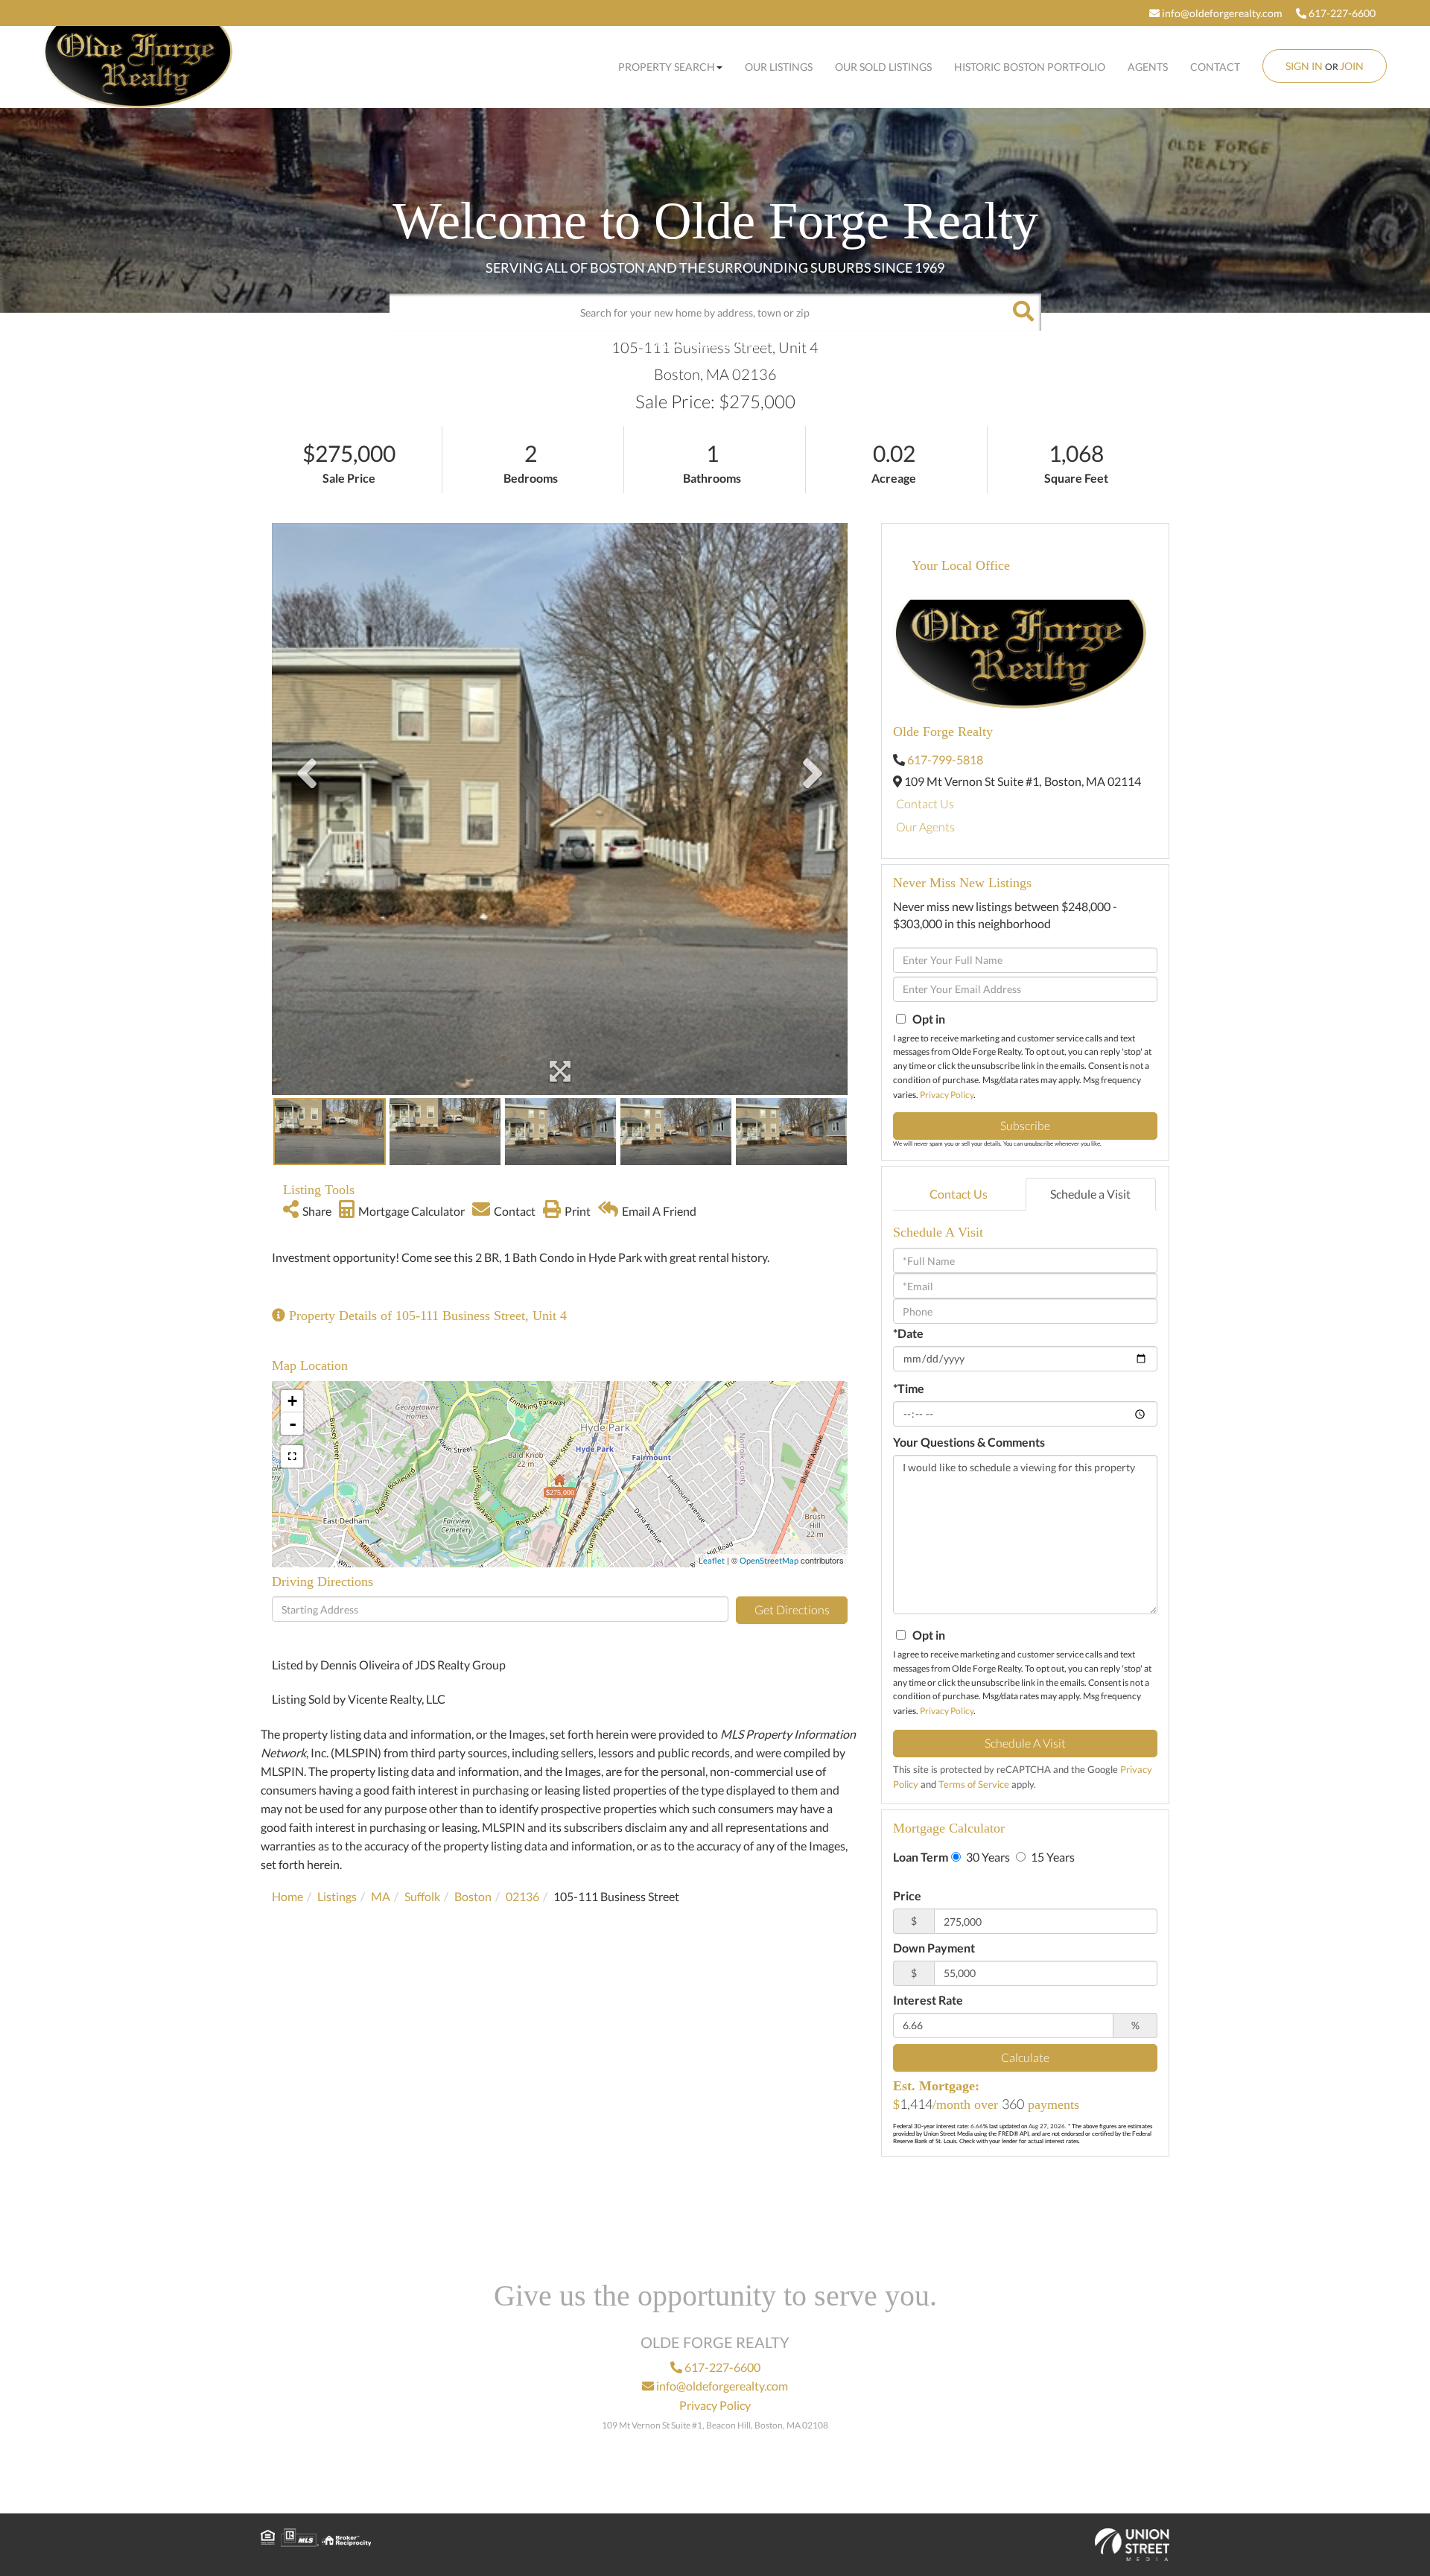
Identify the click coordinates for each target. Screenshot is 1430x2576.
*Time (909, 1388)
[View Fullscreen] (292, 1456)
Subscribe (1025, 1125)
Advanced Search (711, 343)
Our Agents (925, 827)
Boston (473, 1896)
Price (907, 1895)
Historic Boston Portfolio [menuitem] (1030, 67)
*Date (908, 1333)
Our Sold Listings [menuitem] (883, 67)
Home (287, 1896)
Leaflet (712, 1560)
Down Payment (934, 1948)
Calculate (1025, 2057)
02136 (522, 1896)
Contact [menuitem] (1215, 67)
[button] (1023, 312)
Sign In (1304, 66)
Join (1352, 66)
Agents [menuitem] (1148, 67)
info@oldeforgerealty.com (1221, 13)
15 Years (1052, 1857)
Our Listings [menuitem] (779, 67)
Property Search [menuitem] (667, 67)
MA (381, 1896)
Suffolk (422, 1896)
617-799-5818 (945, 759)
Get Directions (792, 1609)
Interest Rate (928, 2000)
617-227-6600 (1341, 13)
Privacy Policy (947, 1095)
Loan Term (921, 1857)
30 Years (987, 1857)
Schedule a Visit (1090, 1194)
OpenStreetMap (769, 1560)
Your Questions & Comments (969, 1442)
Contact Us (925, 803)
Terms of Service (974, 1784)
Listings (337, 1896)
